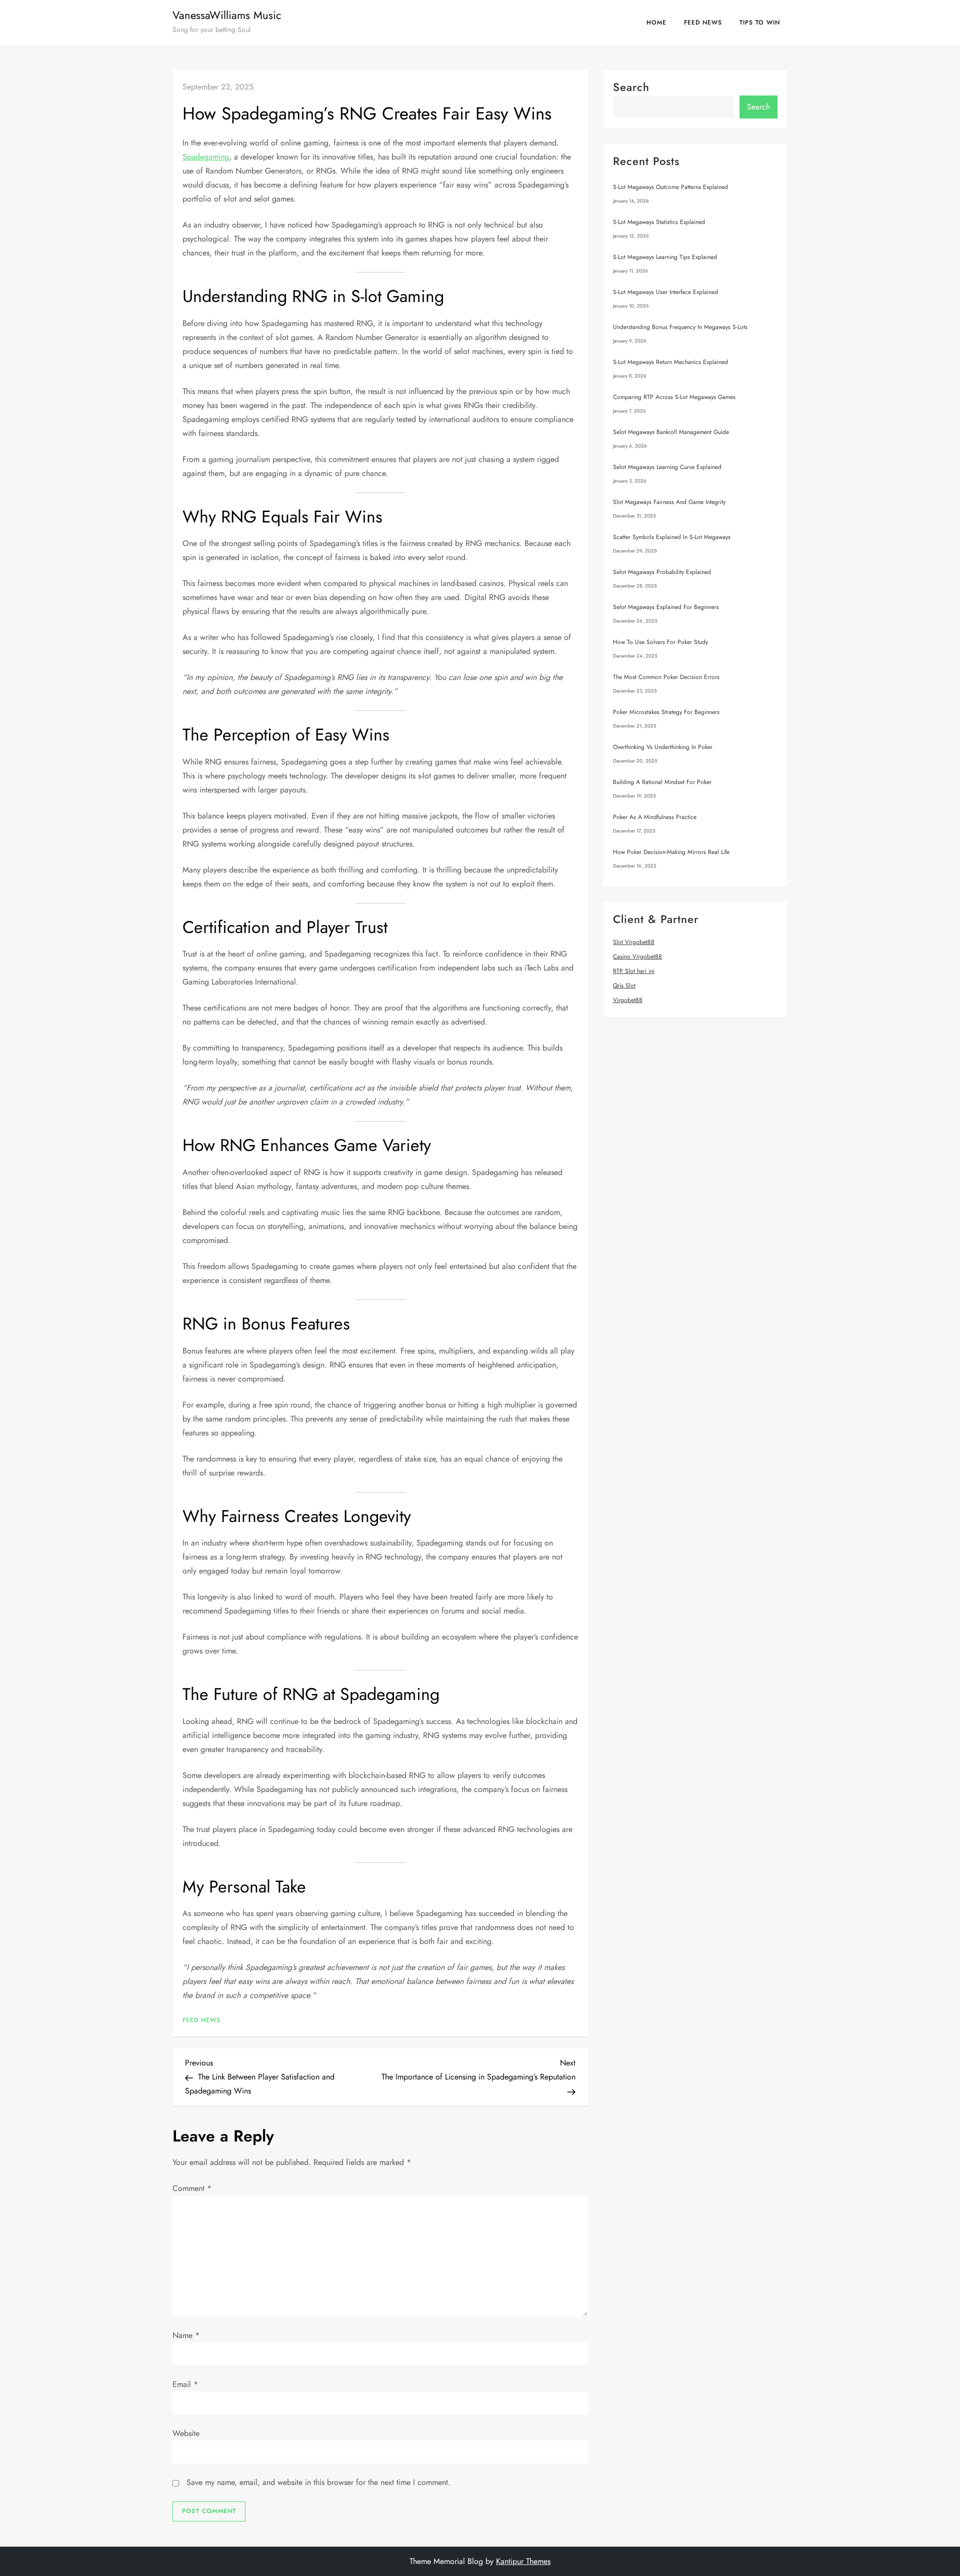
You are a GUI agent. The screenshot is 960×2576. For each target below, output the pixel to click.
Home (656, 22)
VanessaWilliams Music (227, 15)
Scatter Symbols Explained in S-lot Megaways (672, 537)
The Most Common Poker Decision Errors (666, 677)
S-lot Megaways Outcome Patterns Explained (670, 187)
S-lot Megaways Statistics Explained (659, 222)
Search (631, 87)
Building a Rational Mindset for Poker (662, 782)
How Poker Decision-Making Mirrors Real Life (671, 852)
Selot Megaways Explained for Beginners (666, 607)
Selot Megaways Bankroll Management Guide (671, 432)
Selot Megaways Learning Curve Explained (667, 467)
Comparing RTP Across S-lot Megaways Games (674, 397)
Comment (192, 2188)
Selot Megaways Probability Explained (662, 572)
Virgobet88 (628, 1000)
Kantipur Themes (523, 2561)
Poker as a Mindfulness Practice (655, 817)
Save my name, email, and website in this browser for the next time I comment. (318, 2482)
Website (186, 2433)
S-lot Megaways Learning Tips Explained (665, 257)
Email (185, 2384)
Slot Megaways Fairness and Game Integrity (669, 502)
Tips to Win (760, 22)
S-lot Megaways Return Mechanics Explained (670, 362)
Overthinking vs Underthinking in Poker (663, 747)
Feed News (703, 22)
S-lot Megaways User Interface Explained (665, 292)
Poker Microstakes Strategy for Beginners (666, 712)
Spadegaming (206, 157)
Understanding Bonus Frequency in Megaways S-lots (680, 327)
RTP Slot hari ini (634, 971)
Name (186, 2335)
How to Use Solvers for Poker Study (660, 642)
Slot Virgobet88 (634, 942)
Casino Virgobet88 (637, 956)
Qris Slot (624, 985)
